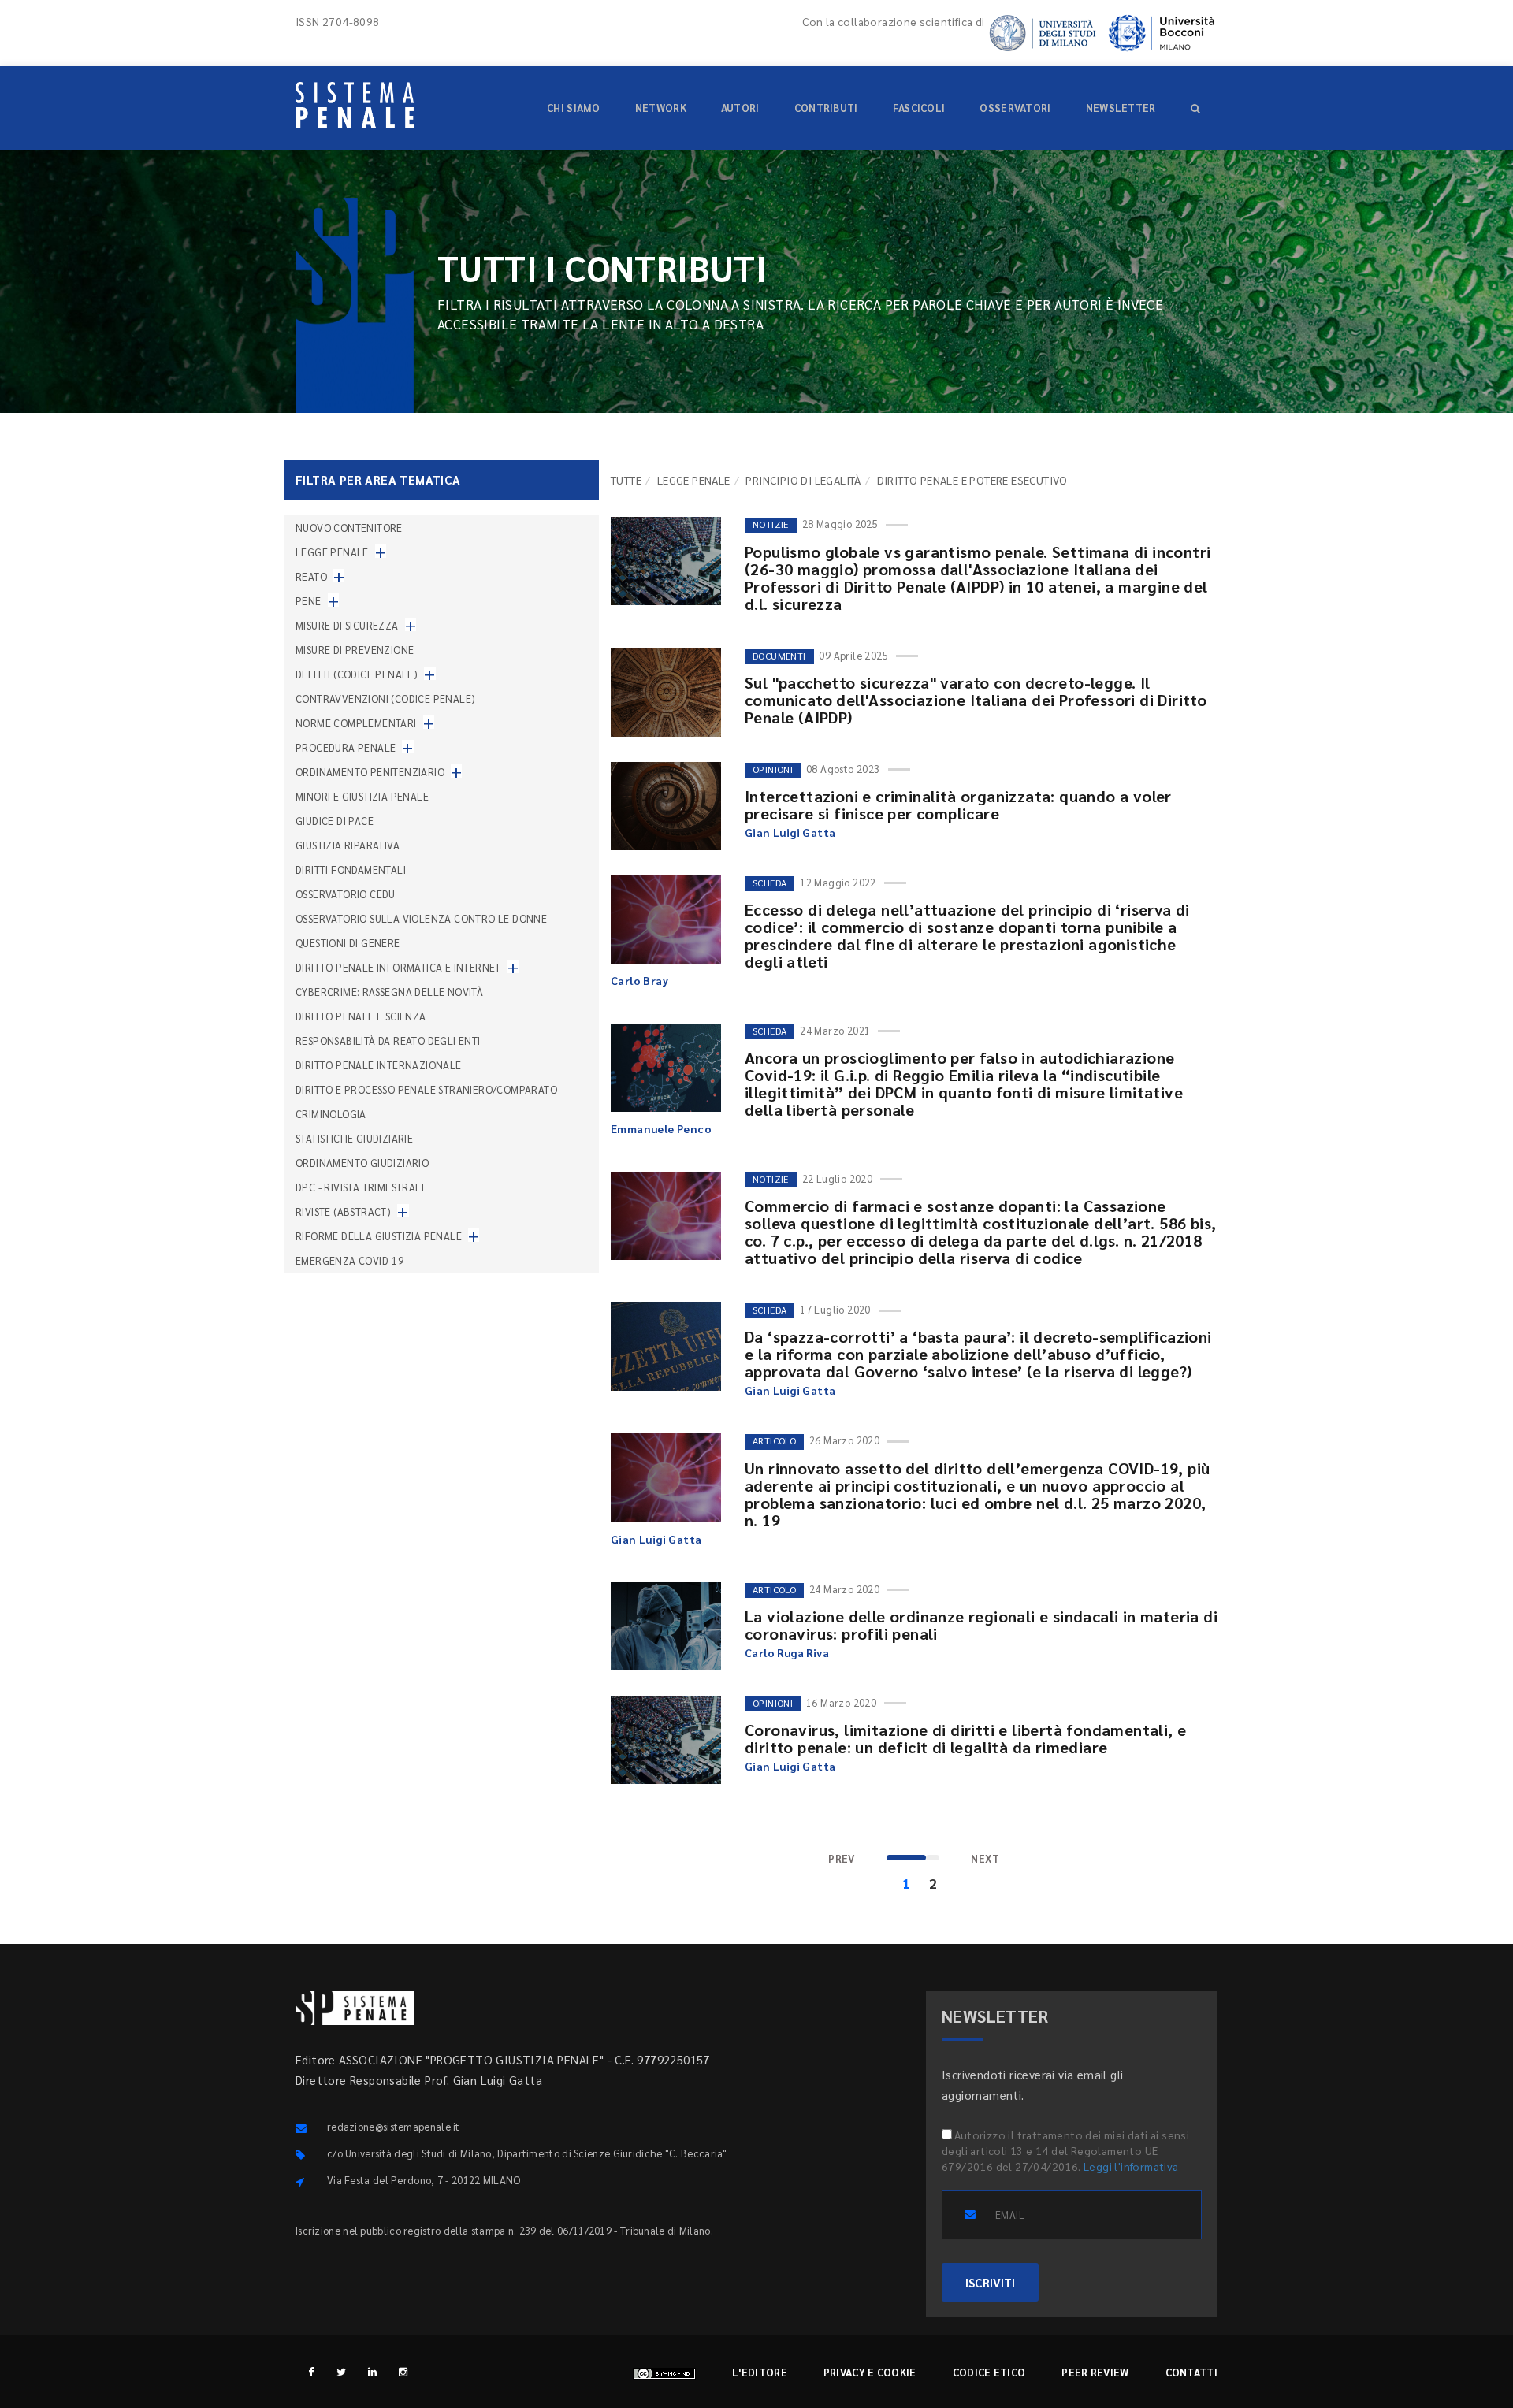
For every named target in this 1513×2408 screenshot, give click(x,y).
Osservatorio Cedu (346, 894)
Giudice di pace (335, 821)
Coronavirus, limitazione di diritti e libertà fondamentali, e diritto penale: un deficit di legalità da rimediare (965, 1738)
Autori (740, 108)
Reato (311, 576)
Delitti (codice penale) (357, 674)
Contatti (1191, 2372)
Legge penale (694, 480)
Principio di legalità (803, 480)
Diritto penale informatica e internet (398, 967)
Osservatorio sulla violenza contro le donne (421, 918)
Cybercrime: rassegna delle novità (389, 992)
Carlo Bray (639, 980)
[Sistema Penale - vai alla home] (355, 105)
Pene (309, 601)
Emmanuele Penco (661, 1128)
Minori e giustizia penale (362, 796)
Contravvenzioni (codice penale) (385, 699)
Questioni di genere (348, 943)
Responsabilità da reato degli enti (388, 1040)
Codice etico (989, 2372)
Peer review (1095, 2372)
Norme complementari (356, 723)
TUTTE (626, 480)
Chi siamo (574, 108)
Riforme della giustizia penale (379, 1236)
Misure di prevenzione (355, 650)
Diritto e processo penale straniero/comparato (426, 1089)
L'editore (760, 2372)
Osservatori (1015, 108)
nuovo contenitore (349, 528)
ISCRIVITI (990, 2282)
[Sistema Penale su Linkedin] (372, 2371)
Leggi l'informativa (1131, 2166)
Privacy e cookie (870, 2372)
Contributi (826, 108)
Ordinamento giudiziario (362, 1163)
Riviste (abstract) (343, 1211)
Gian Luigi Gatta (790, 832)
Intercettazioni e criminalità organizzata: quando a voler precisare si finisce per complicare (958, 805)
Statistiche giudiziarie (354, 1138)
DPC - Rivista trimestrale (361, 1187)
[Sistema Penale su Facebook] (311, 2371)
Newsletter (1121, 108)
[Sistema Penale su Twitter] (342, 2371)
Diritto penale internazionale (379, 1065)
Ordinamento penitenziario (370, 772)
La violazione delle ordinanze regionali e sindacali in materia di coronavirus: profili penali (981, 1625)
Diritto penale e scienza (361, 1016)
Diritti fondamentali (351, 870)
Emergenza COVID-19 (349, 1260)
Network (661, 108)
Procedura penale (346, 747)
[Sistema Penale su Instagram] (403, 2371)
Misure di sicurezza (347, 625)
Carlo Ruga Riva (787, 1652)
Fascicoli (919, 108)
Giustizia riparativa (348, 845)
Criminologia (331, 1114)
